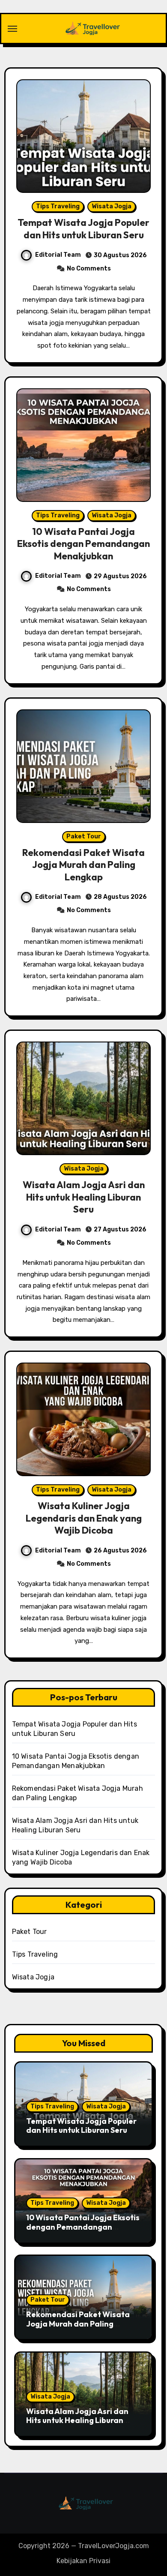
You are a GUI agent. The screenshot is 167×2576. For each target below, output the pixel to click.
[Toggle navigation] (12, 29)
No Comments (89, 269)
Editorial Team (58, 255)
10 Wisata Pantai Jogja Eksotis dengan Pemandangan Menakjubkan (83, 544)
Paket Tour (84, 836)
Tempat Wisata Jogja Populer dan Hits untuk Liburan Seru (83, 229)
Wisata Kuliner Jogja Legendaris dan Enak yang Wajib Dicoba (84, 1518)
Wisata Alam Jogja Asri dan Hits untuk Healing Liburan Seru (84, 1197)
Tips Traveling (58, 206)
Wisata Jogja (112, 206)
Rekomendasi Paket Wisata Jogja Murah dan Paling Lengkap (83, 865)
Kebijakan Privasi (83, 2561)
